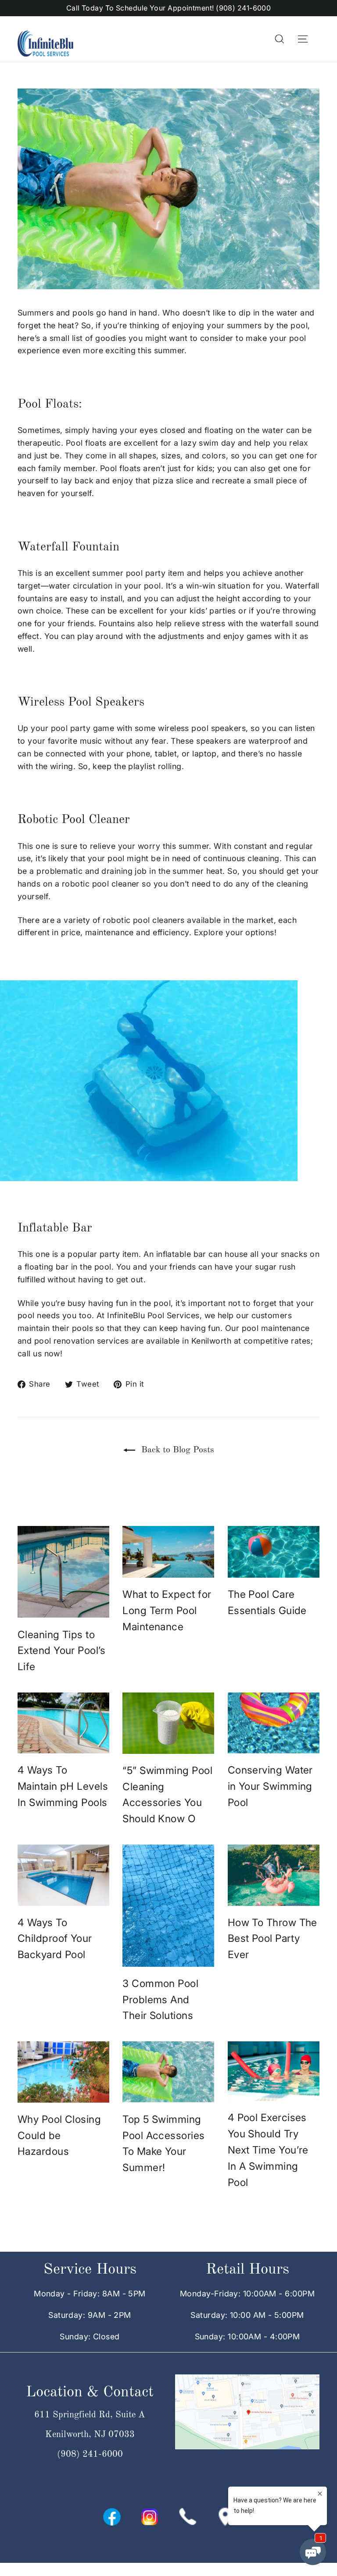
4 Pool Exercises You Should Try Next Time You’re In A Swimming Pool (268, 2150)
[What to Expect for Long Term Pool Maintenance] (168, 1552)
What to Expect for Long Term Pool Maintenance (167, 1611)
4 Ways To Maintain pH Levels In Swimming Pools (63, 1786)
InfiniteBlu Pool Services (153, 1315)
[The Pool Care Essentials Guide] (274, 1552)
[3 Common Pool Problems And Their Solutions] (168, 1906)
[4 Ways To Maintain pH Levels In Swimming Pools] (63, 1723)
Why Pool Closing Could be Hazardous (59, 2136)
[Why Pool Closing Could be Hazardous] (63, 2072)
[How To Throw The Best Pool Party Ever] (274, 1875)
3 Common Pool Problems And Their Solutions (160, 2000)
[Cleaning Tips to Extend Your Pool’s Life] (63, 1572)
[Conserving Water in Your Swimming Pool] (274, 1723)
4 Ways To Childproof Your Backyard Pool (55, 1939)
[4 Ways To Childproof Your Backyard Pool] (63, 1875)
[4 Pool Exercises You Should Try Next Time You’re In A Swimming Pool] (274, 2071)
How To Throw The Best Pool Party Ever (272, 1939)
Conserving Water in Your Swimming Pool (270, 1786)
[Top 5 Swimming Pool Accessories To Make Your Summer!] (168, 2072)
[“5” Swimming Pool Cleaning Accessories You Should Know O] (168, 1723)
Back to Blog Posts (176, 1450)
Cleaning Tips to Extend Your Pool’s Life (61, 1651)
